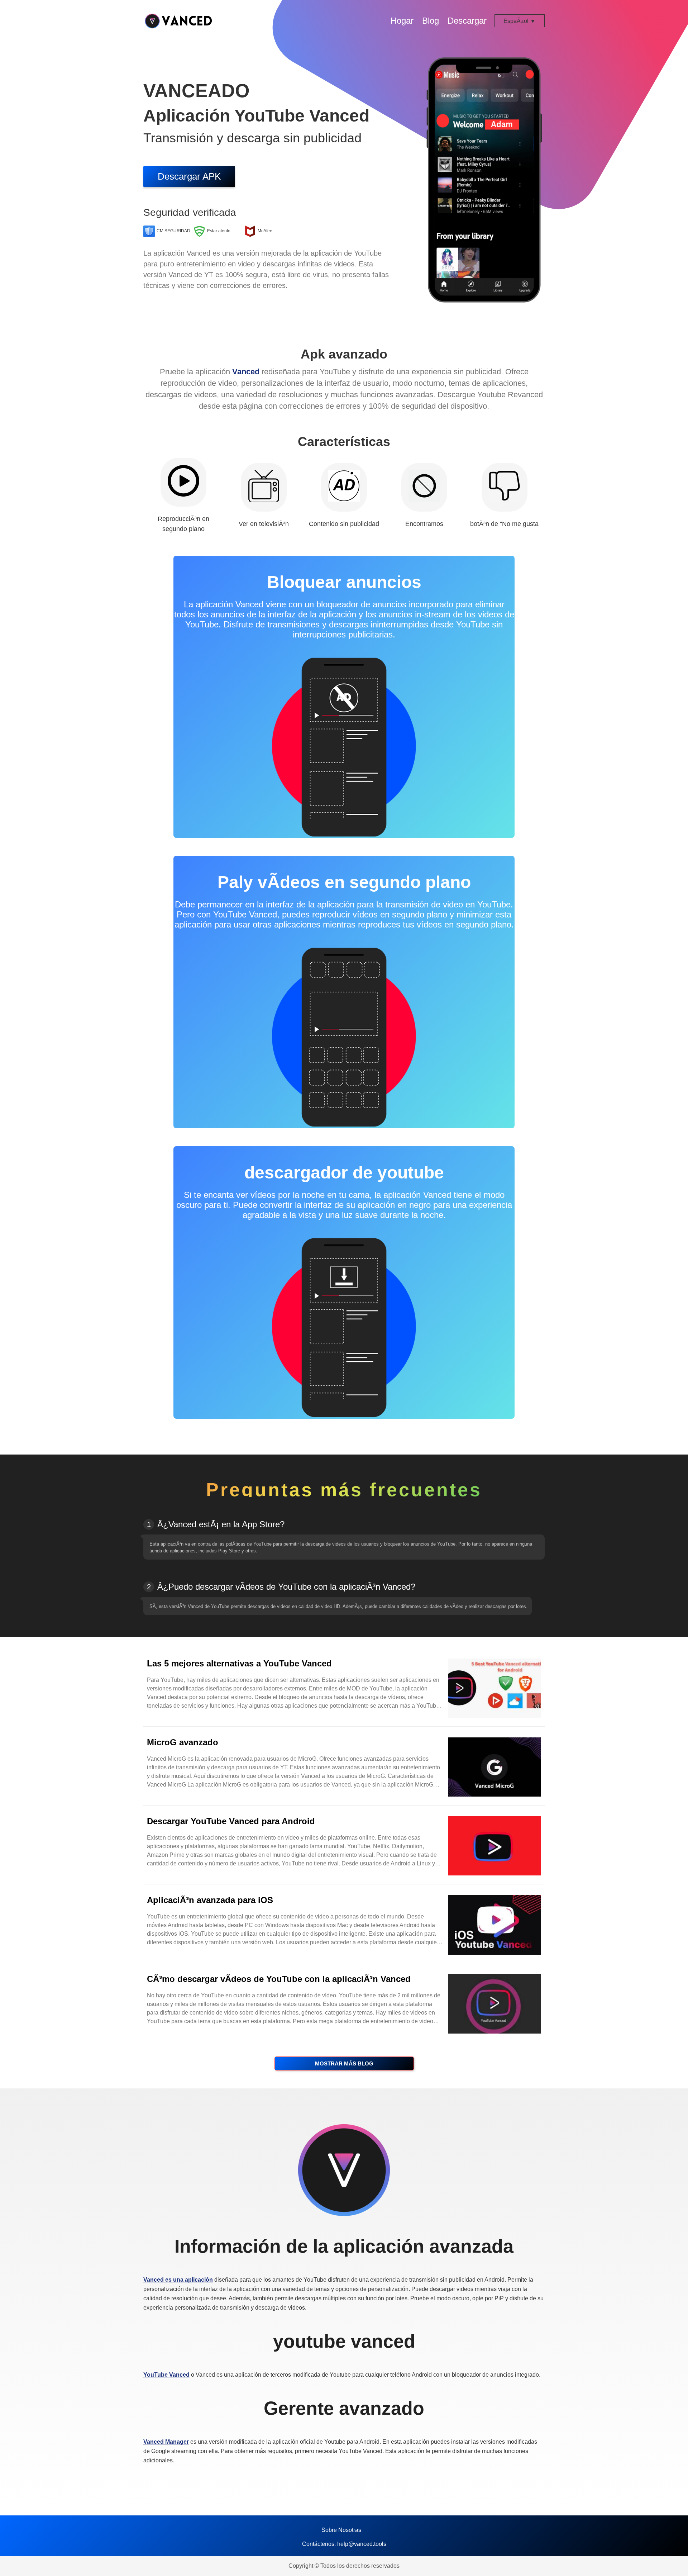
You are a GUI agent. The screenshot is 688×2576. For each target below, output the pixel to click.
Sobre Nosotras (341, 2530)
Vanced (246, 372)
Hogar (402, 21)
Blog (431, 21)
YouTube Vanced (166, 2375)
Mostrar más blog (344, 2063)
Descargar (467, 21)
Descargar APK (189, 176)
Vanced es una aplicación (178, 2280)
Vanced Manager (166, 2442)
